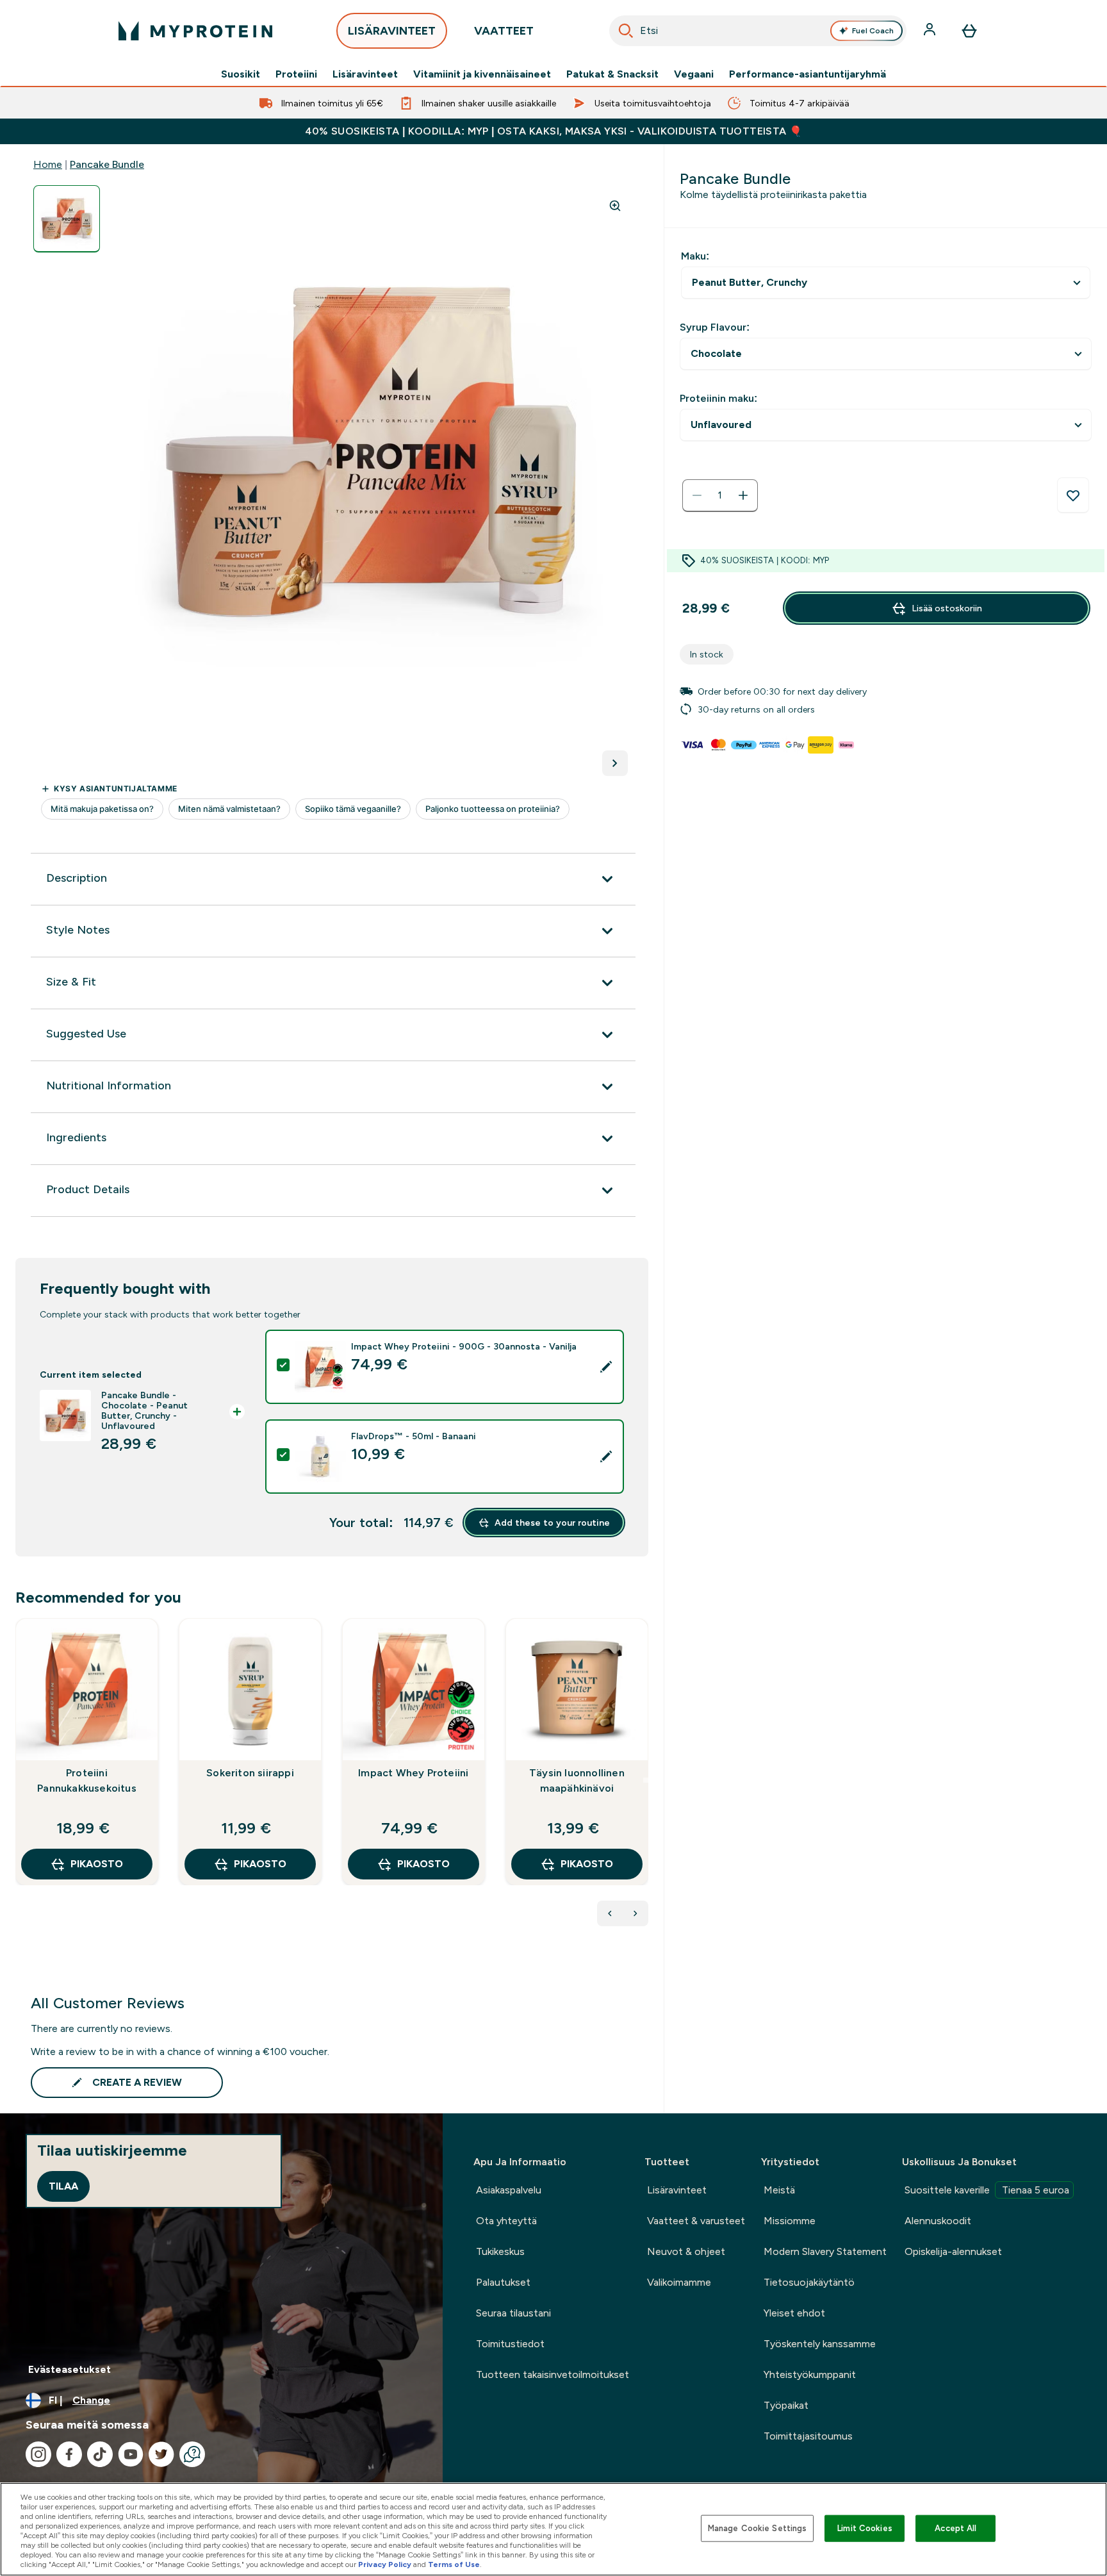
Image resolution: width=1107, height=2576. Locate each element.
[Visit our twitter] (161, 2454)
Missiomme (790, 2221)
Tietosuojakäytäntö (809, 2282)
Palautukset (503, 2282)
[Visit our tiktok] (100, 2454)
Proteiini (296, 74)
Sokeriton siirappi (250, 1773)
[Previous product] (610, 1913)
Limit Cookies (865, 2528)
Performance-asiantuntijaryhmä (808, 74)
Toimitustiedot (510, 2344)
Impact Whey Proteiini (413, 1773)
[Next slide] (646, 1780)
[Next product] (635, 1913)
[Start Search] (626, 31)
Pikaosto (97, 1864)
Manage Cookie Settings (758, 2528)
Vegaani (694, 74)
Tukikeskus (500, 2251)
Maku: (695, 256)
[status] (720, 495)
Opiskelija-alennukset (953, 2251)
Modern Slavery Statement (825, 2251)
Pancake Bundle (107, 164)
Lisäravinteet (365, 74)
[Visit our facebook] (69, 2454)
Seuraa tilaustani (513, 2313)
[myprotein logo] (195, 31)
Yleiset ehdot (794, 2313)
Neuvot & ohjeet (686, 2251)
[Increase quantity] (743, 495)
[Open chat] (192, 2454)
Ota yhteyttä (506, 2221)
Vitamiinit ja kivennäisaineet (482, 74)
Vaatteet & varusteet (696, 2221)
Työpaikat (786, 2405)
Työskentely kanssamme (820, 2344)
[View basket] (969, 31)
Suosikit (241, 74)
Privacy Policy (385, 2564)
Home (48, 164)
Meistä (779, 2190)
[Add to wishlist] (1073, 495)
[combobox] (758, 31)
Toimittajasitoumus (808, 2436)
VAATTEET (504, 31)
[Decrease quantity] (697, 495)
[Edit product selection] (606, 1367)
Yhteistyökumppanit (810, 2374)
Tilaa (63, 2186)
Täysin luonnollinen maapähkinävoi (577, 1780)
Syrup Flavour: (715, 327)
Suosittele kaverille (987, 2190)
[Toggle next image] (615, 763)
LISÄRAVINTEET (392, 31)
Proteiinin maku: (718, 398)
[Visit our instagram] (38, 2454)
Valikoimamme (679, 2282)
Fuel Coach (873, 31)
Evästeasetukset (70, 2369)
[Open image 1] (67, 219)
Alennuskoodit (938, 2221)
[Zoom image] (615, 206)
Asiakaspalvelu (509, 2190)
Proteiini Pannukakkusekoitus (87, 1780)
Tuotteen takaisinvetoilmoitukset (553, 2374)
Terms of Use (454, 2564)
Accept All (955, 2528)
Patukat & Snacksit (612, 74)
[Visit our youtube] (131, 2454)
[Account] (931, 31)
